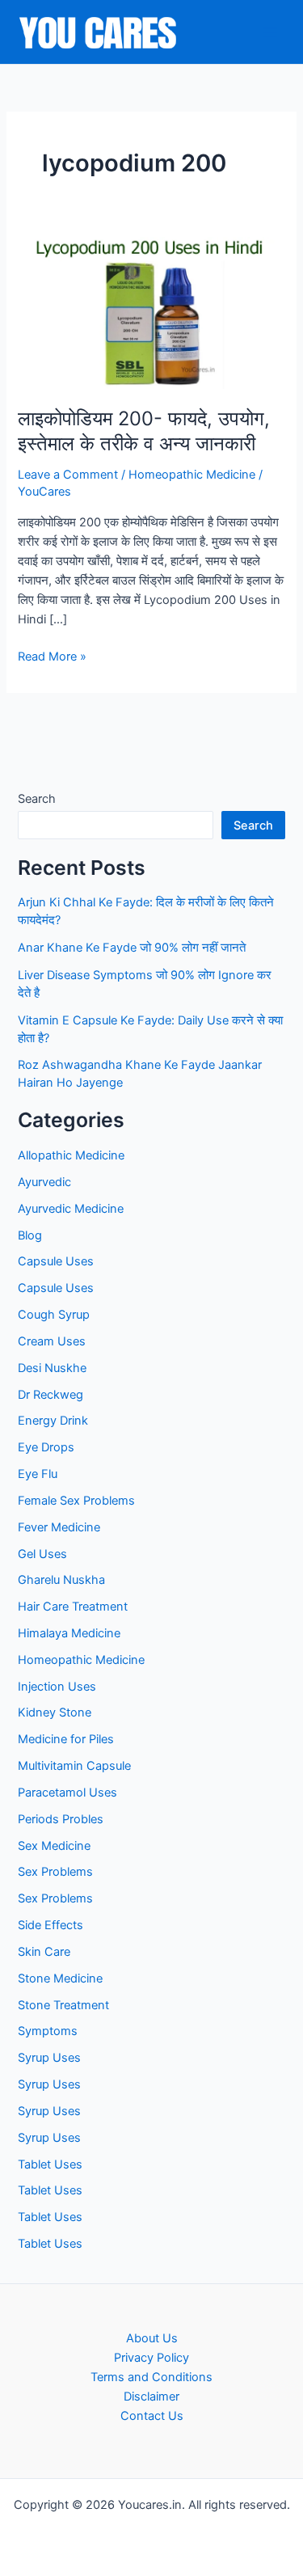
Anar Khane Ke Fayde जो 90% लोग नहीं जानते (132, 948)
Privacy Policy (151, 2358)
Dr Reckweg (50, 1395)
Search (37, 799)
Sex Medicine (54, 1846)
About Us (152, 2338)
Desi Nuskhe (52, 1368)
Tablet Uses (50, 2164)
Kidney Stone (55, 1712)
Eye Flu (38, 1474)
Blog (30, 1235)
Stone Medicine (60, 1978)
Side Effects (50, 1925)
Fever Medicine (59, 1527)
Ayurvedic (44, 1182)
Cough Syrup (54, 1315)
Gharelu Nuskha (61, 1580)
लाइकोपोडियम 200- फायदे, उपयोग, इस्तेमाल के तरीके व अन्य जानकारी (144, 431)
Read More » (52, 657)
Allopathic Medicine (71, 1155)
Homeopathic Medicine (192, 475)
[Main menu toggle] (270, 32)
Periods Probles (61, 1819)
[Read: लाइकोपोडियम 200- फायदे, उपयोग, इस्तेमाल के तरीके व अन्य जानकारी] (151, 312)
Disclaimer (151, 2397)
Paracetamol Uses (67, 1793)
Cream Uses (52, 1341)
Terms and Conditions (151, 2377)
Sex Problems (55, 1872)
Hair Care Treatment (73, 1607)
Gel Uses (42, 1554)
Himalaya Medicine (69, 1633)
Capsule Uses (56, 1261)
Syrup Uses (49, 2058)
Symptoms (48, 2031)
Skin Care (44, 1952)
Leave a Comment (68, 475)
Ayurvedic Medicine (71, 1209)
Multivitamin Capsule (74, 1766)
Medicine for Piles (66, 1739)
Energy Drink (53, 1421)
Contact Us (152, 2416)
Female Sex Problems (76, 1501)
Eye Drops (46, 1447)
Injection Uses (57, 1687)
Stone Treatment (63, 2005)
